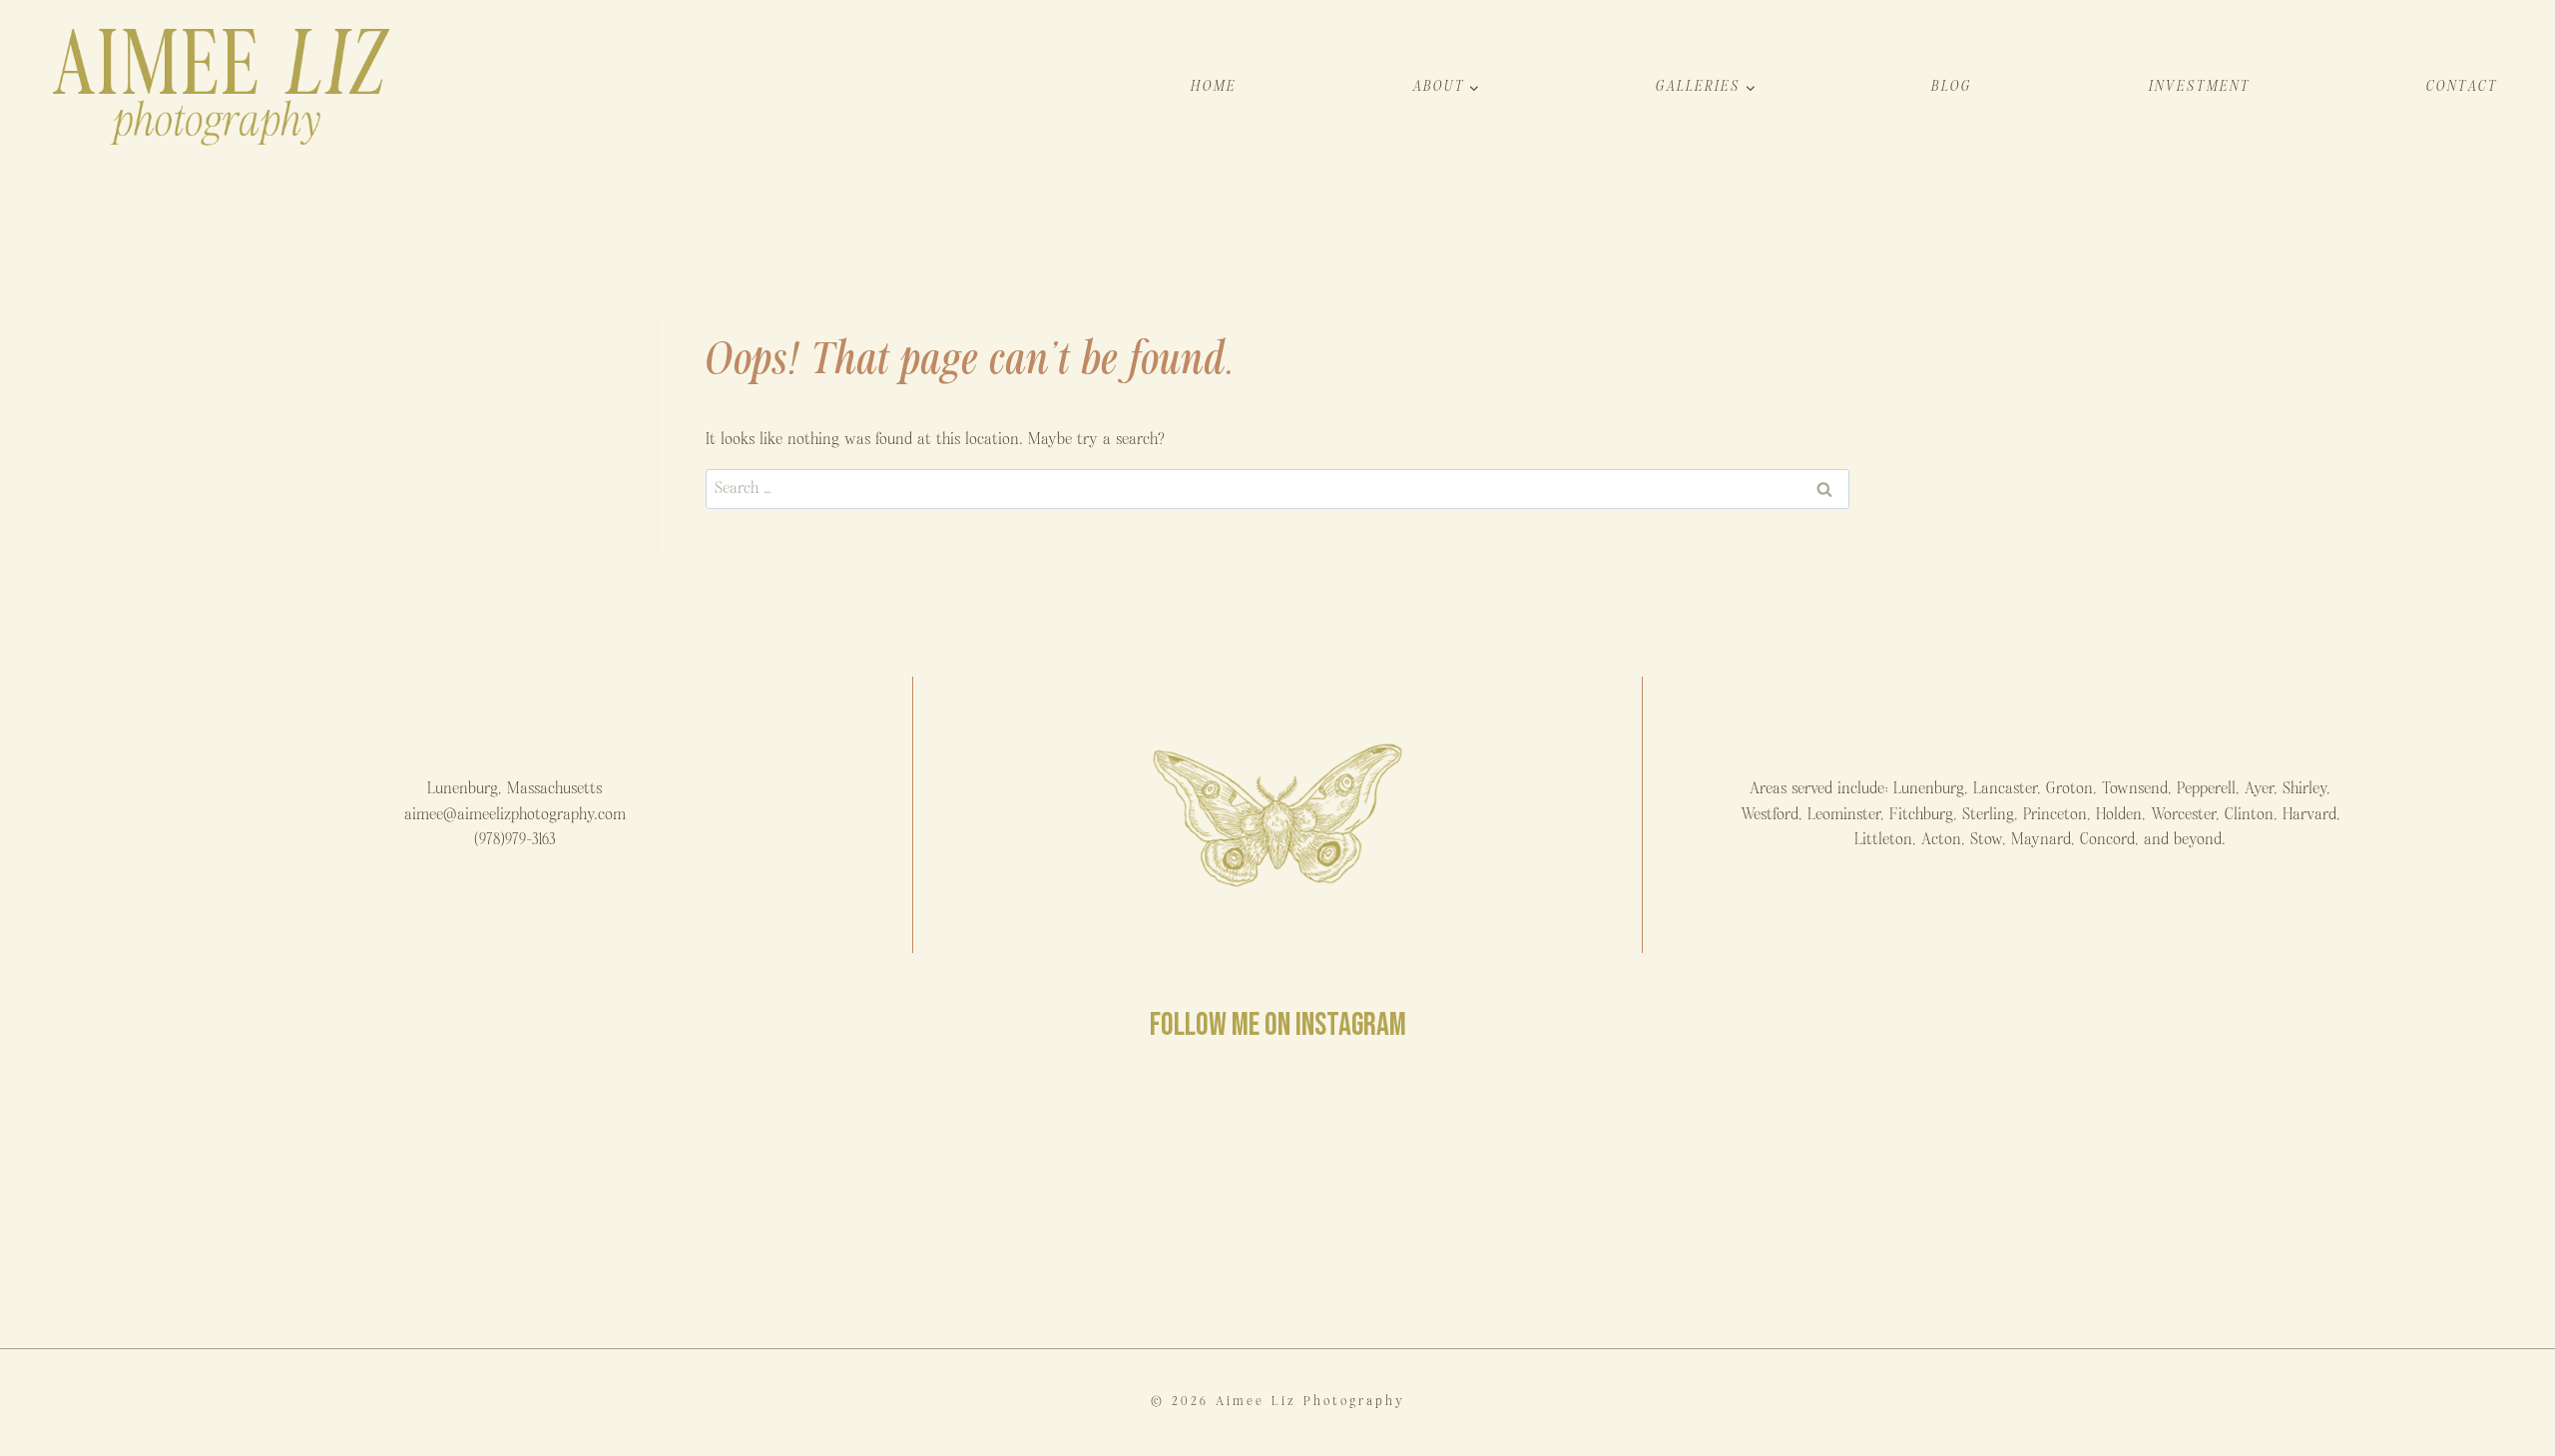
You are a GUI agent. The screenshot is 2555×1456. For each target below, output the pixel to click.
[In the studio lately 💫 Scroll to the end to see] (2326, 1196)
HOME (1214, 86)
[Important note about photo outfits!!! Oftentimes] (229, 1196)
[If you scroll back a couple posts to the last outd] (1906, 1196)
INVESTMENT (2200, 86)
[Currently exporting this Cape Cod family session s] (1487, 1196)
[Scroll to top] (2539, 1430)
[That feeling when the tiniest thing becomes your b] (648, 1196)
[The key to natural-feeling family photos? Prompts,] (1068, 1196)
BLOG (1952, 86)
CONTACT (2462, 86)
